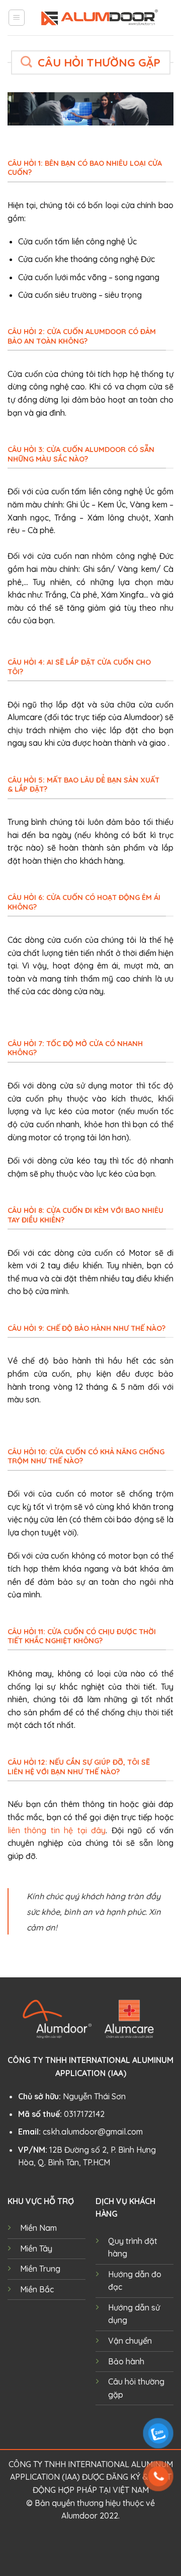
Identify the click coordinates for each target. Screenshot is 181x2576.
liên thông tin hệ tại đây (57, 1830)
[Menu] (17, 18)
